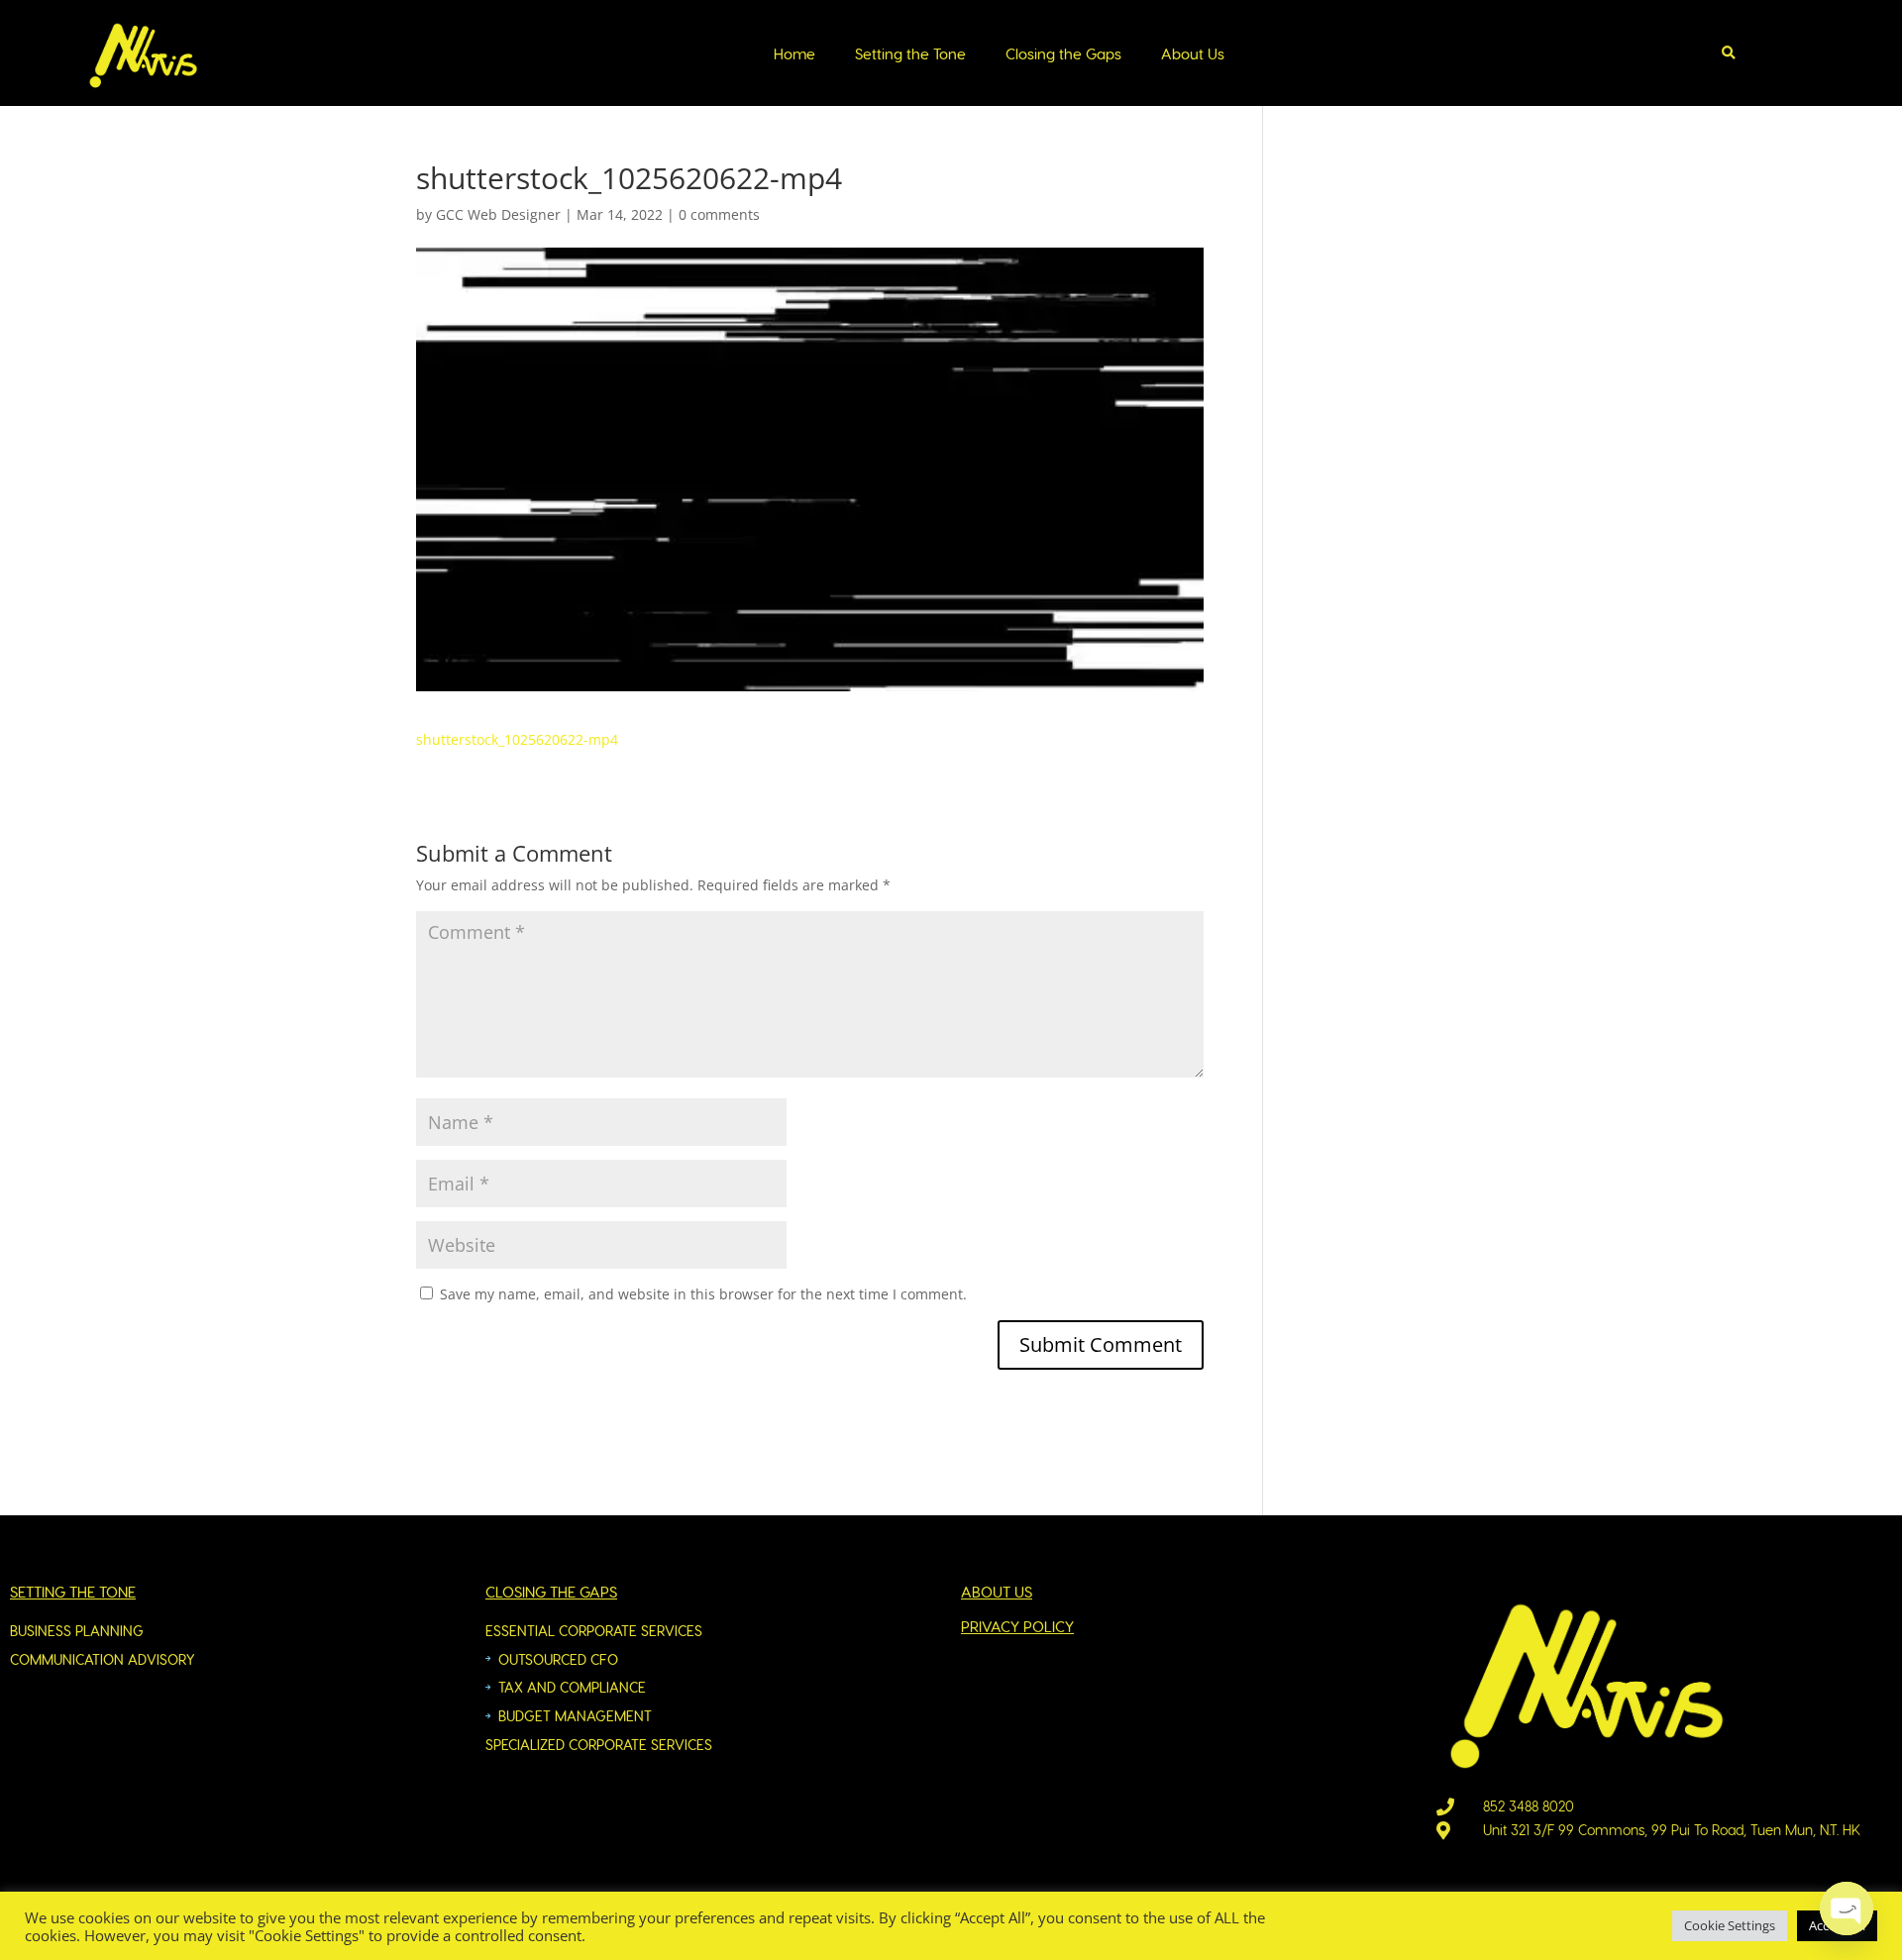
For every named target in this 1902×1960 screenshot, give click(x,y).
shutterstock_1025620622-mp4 (517, 739)
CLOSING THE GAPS (551, 1592)
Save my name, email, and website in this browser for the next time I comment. (703, 1294)
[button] (1729, 53)
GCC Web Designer (498, 214)
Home (794, 53)
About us (997, 1592)
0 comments (719, 214)
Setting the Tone (910, 53)
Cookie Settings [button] (1730, 1925)
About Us (1193, 53)
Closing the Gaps (1063, 53)
